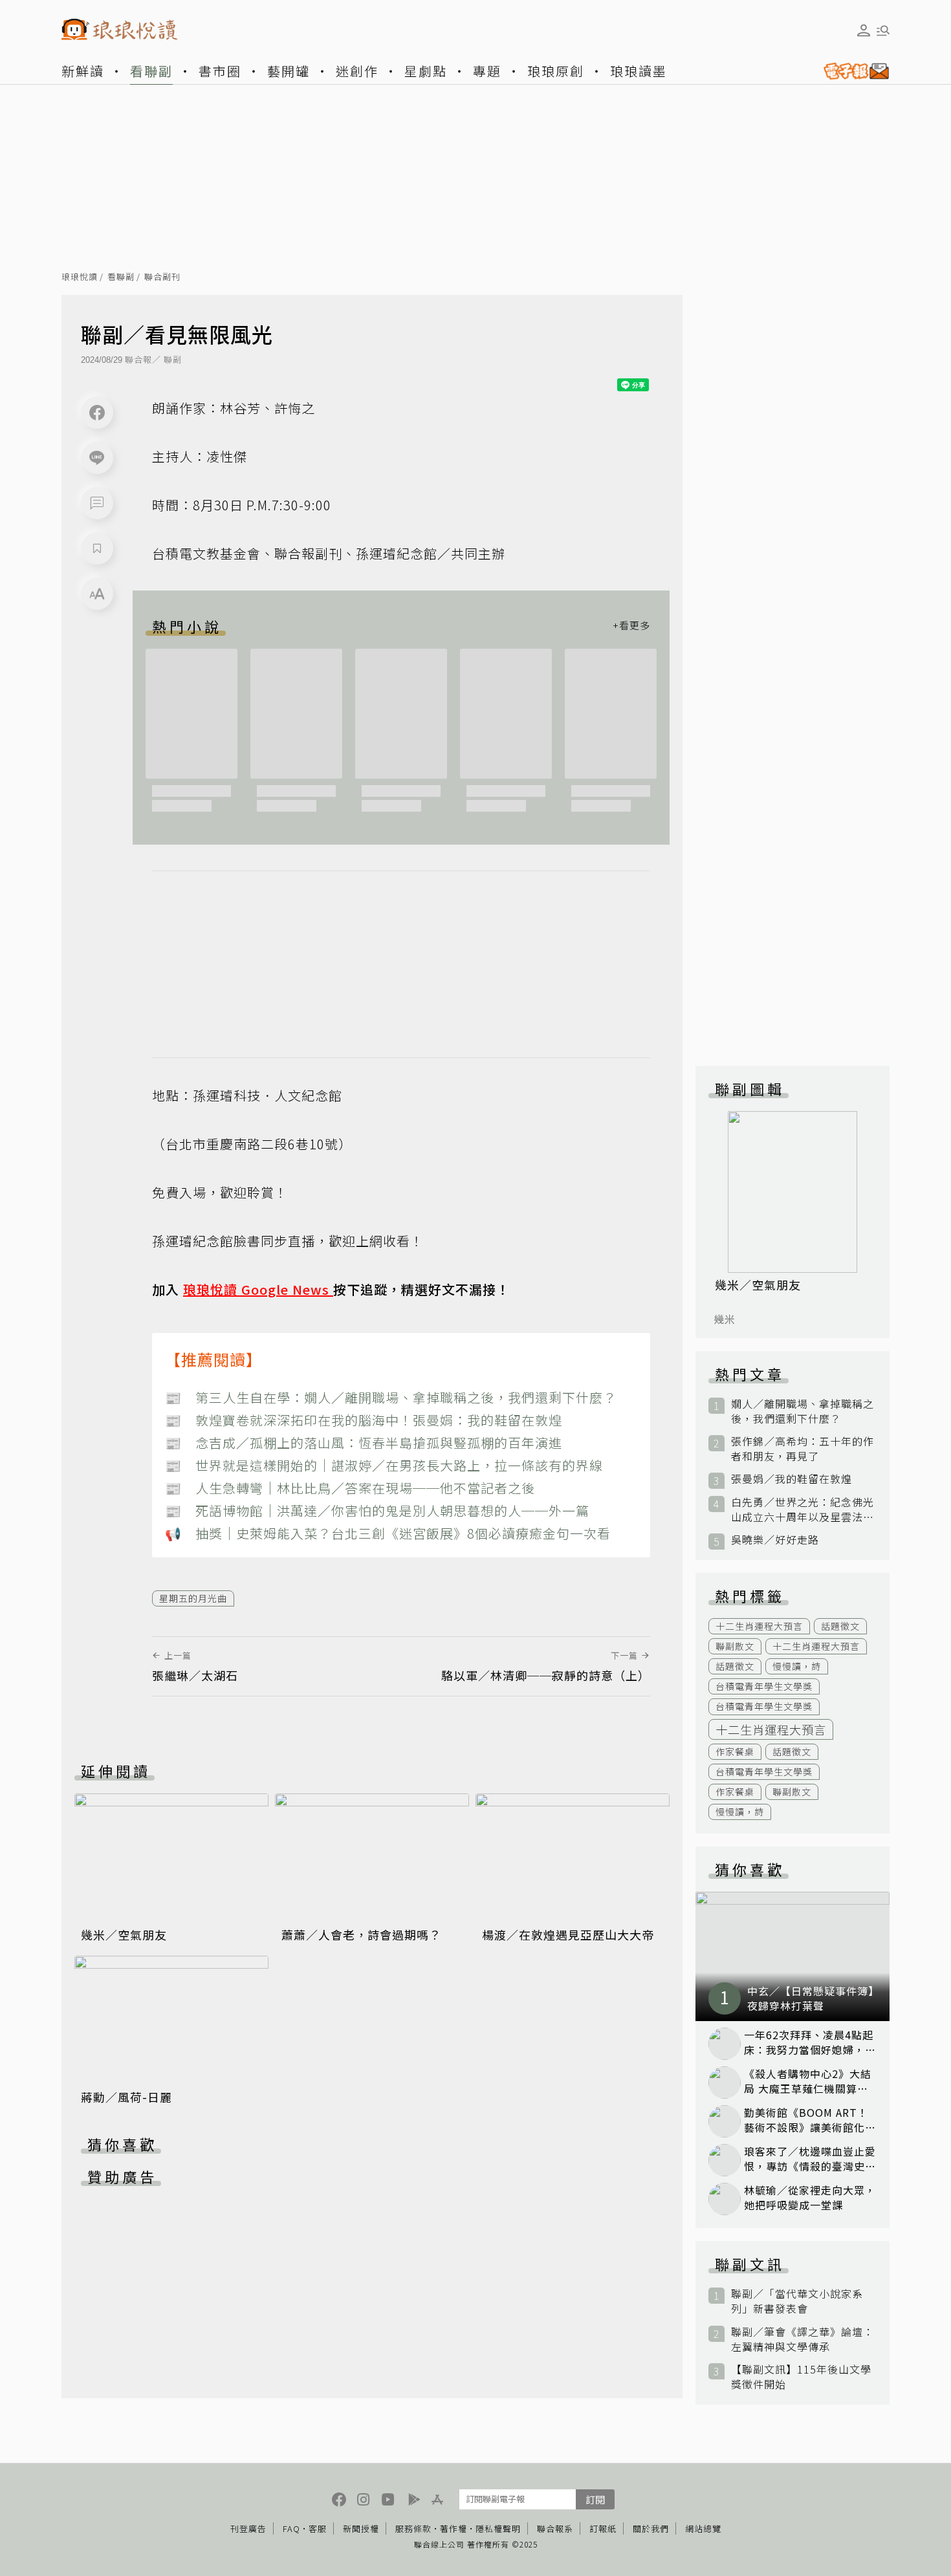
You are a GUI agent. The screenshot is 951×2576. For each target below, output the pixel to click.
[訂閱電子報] (851, 71)
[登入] (864, 30)
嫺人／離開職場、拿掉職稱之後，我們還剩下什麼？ (803, 1411)
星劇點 (426, 71)
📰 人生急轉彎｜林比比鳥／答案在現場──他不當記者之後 (350, 1488)
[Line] (97, 458)
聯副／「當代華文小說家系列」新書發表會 (797, 2301)
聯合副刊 (162, 277)
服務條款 (413, 2528)
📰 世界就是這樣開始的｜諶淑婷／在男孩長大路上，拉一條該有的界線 (384, 1465)
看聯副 (151, 71)
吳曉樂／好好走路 (775, 1540)
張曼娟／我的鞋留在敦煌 (792, 1479)
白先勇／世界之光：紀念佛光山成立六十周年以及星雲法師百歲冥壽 (803, 1510)
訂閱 (595, 2499)
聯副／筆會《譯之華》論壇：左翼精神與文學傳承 (803, 2339)
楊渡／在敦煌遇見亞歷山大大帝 (568, 1934)
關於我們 (651, 2528)
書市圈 (220, 71)
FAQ (291, 2528)
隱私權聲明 (498, 2528)
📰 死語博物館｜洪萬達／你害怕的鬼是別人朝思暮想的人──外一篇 (377, 1510)
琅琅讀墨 (639, 71)
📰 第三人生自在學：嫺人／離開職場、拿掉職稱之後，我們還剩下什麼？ (391, 1397)
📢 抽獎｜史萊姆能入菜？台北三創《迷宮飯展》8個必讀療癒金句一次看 (388, 1533)
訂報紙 (603, 2528)
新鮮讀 (83, 71)
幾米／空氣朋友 (124, 1934)
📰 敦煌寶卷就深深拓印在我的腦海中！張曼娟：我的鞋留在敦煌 (364, 1420)
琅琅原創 (556, 71)
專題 (487, 71)
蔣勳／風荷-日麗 (126, 2097)
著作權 (454, 2528)
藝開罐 (289, 71)
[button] (97, 503)
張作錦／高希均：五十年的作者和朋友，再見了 (803, 1449)
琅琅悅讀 (80, 277)
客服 (318, 2528)
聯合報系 (555, 2528)
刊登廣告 (248, 2528)
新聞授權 (361, 2528)
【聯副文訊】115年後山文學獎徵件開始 (801, 2377)
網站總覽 (703, 2528)
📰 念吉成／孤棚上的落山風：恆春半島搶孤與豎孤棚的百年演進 (364, 1443)
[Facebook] (97, 413)
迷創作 (357, 71)
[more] (631, 626)
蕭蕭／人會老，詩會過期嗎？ (361, 1934)
